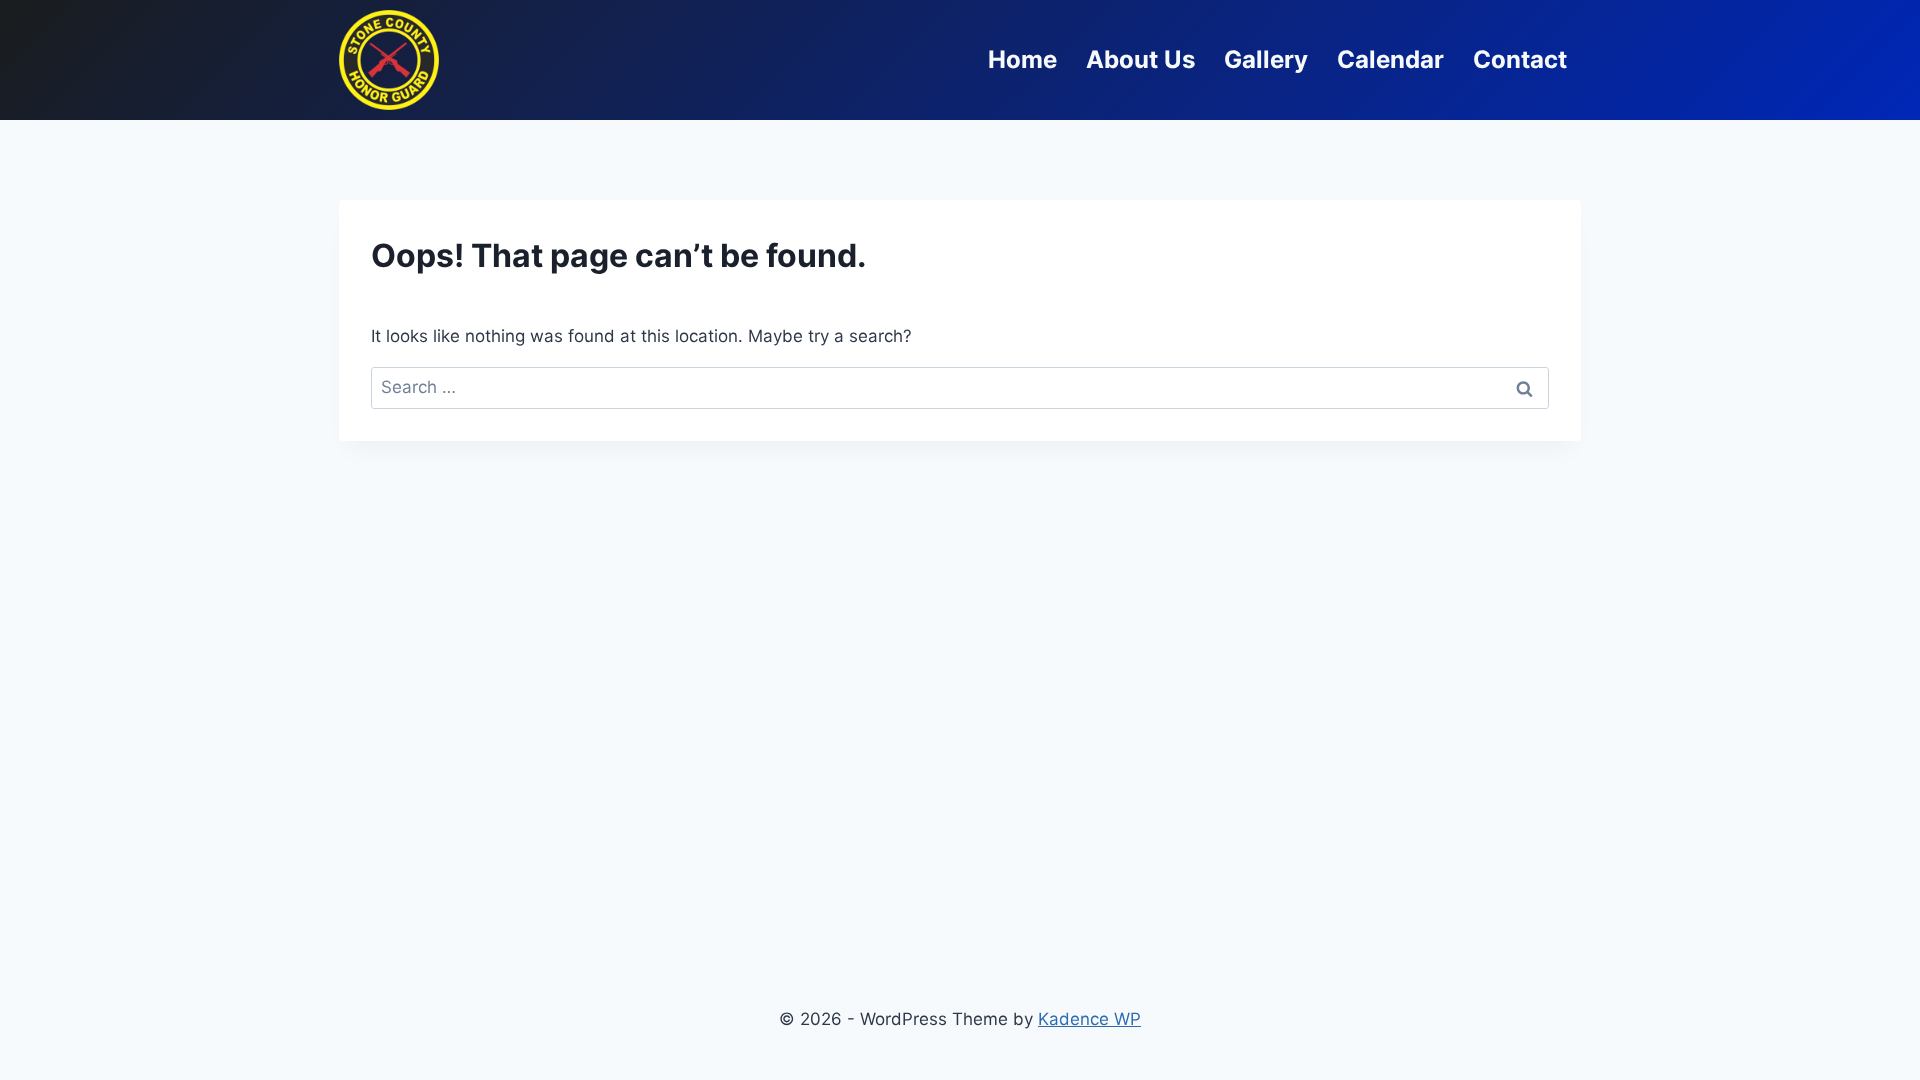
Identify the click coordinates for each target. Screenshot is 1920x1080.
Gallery (1266, 59)
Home (1022, 59)
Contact (1520, 59)
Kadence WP (1089, 1019)
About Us (1140, 59)
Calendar (1390, 59)
